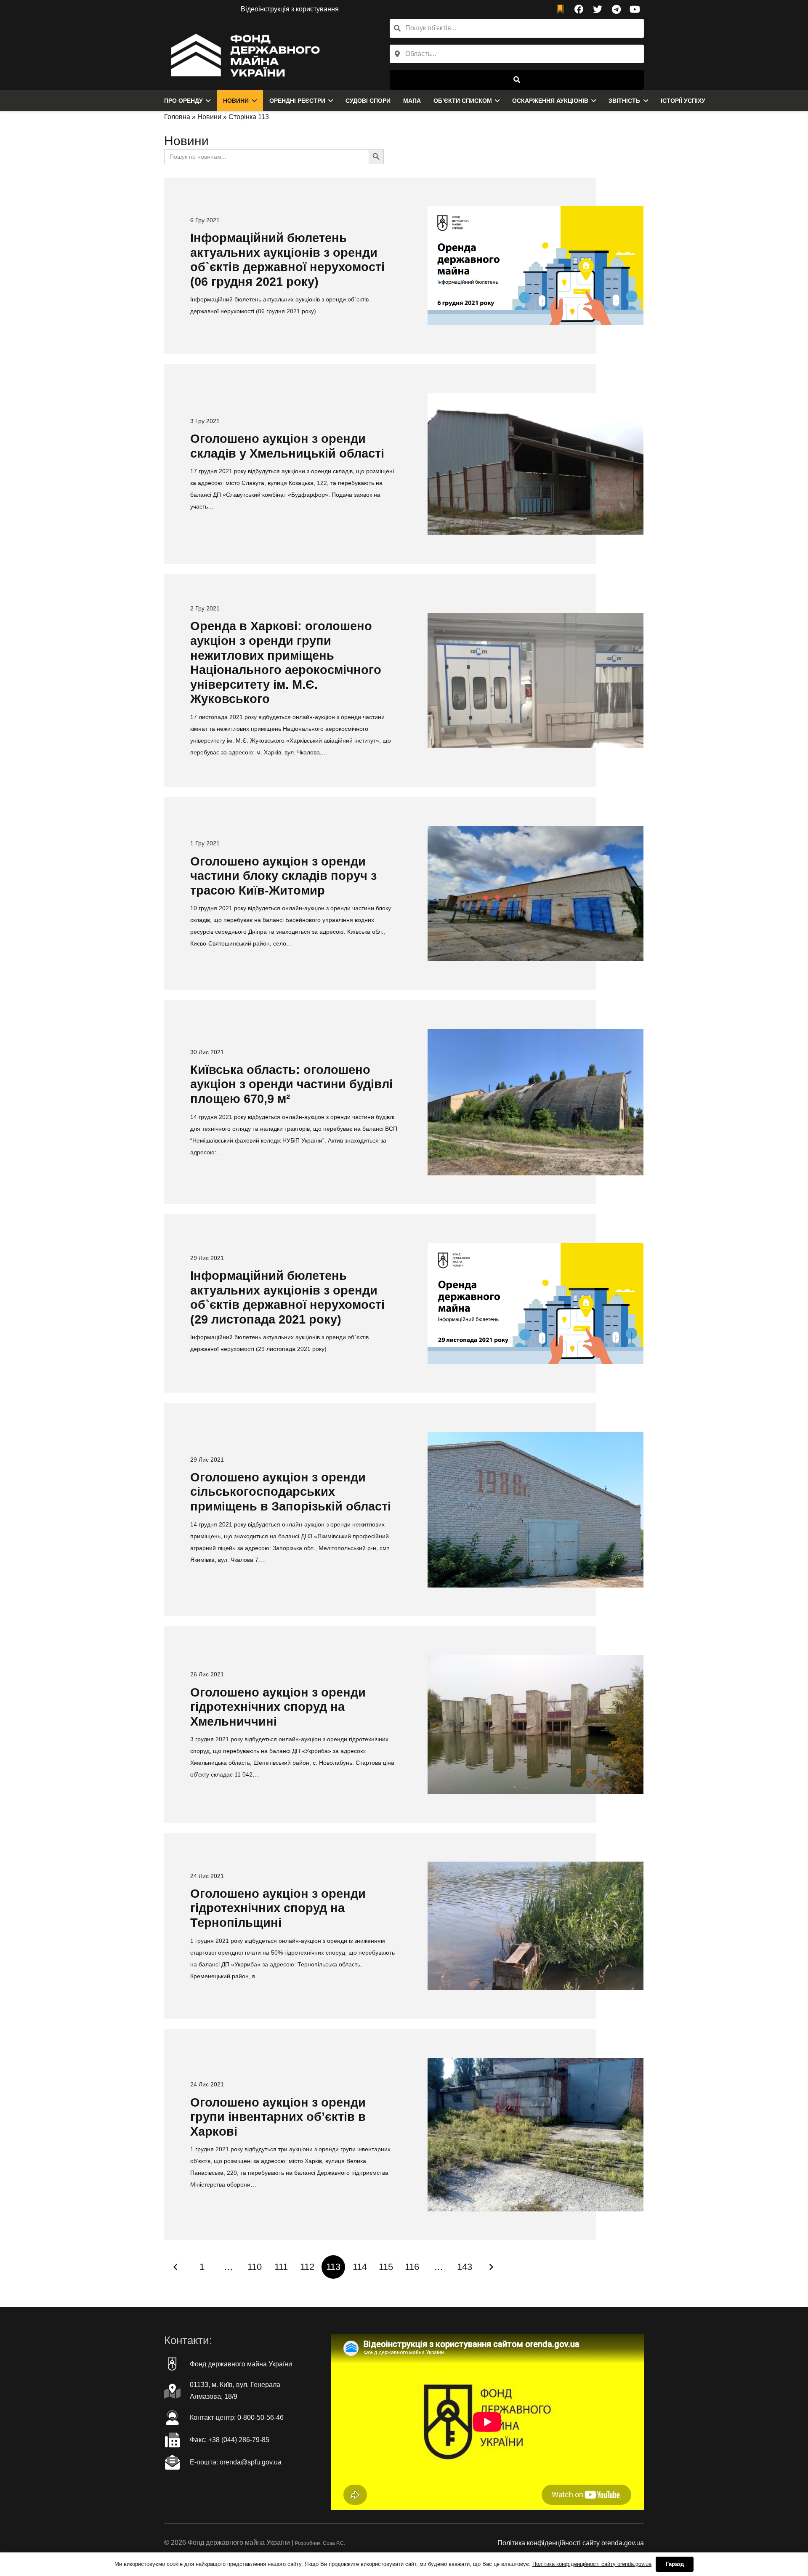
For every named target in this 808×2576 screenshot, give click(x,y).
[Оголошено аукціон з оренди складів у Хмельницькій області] (536, 464)
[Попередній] (176, 2267)
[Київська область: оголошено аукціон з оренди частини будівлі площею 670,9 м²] (536, 1102)
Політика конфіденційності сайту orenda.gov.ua (571, 2543)
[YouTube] (635, 9)
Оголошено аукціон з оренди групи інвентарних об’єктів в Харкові (278, 2117)
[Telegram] (616, 9)
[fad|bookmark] (562, 9)
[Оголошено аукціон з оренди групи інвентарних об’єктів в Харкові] (536, 2135)
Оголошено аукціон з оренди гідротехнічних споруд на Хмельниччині (278, 1707)
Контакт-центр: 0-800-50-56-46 (237, 2417)
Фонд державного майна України (241, 2364)
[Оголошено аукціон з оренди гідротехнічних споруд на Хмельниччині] (536, 1724)
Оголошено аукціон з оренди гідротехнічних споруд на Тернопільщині (278, 1908)
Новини (209, 117)
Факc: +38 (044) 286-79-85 (230, 2440)
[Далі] (491, 2267)
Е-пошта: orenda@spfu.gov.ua (236, 2462)
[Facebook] (579, 9)
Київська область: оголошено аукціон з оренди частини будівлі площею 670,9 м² (291, 1084)
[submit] (517, 80)
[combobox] (517, 54)
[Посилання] (243, 54)
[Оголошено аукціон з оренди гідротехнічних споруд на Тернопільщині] (536, 1926)
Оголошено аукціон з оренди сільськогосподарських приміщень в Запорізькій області (291, 1492)
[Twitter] (598, 9)
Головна (177, 117)
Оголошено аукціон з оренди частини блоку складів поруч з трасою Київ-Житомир (283, 876)
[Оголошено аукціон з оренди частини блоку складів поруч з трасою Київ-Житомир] (536, 894)
